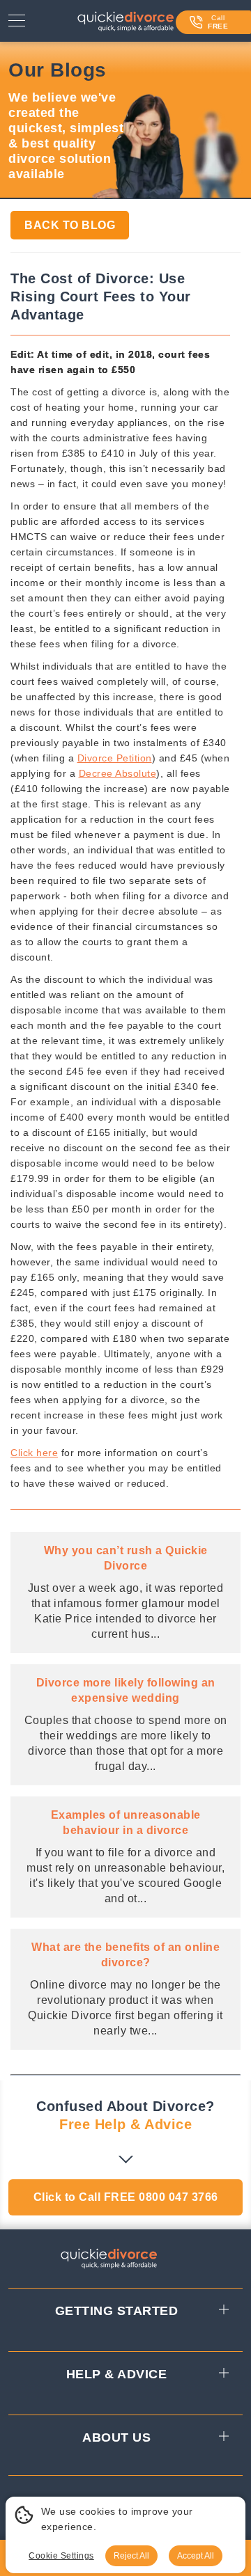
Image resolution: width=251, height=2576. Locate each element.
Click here (34, 1453)
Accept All (196, 2556)
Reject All (131, 2556)
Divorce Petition (115, 758)
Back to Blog (70, 225)
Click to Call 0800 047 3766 (126, 2197)
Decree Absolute (118, 773)
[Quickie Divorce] (125, 24)
